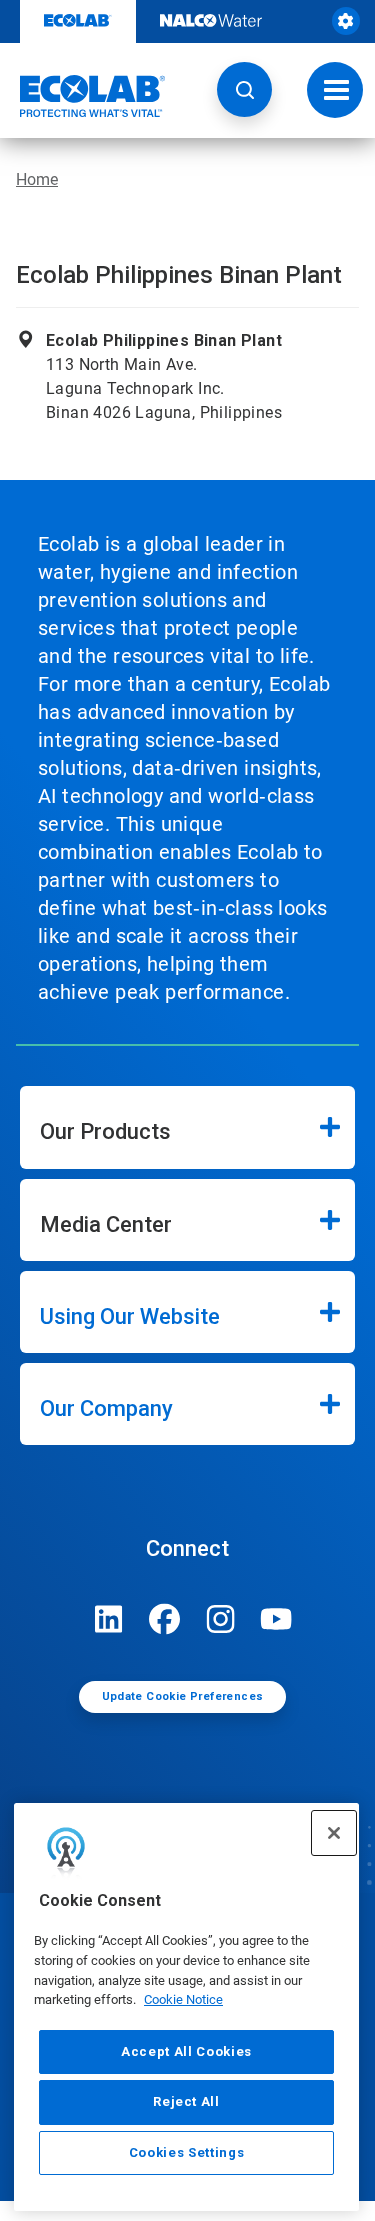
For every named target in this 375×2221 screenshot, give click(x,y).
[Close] (334, 1833)
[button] (244, 89)
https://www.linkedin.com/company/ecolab (109, 1619)
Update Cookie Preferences (183, 1696)
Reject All (186, 2101)
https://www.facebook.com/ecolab (165, 1619)
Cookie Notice (183, 1999)
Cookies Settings (187, 2152)
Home (37, 179)
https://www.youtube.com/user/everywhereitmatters (277, 1619)
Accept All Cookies (186, 2051)
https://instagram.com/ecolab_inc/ (221, 1619)
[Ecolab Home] (83, 96)
